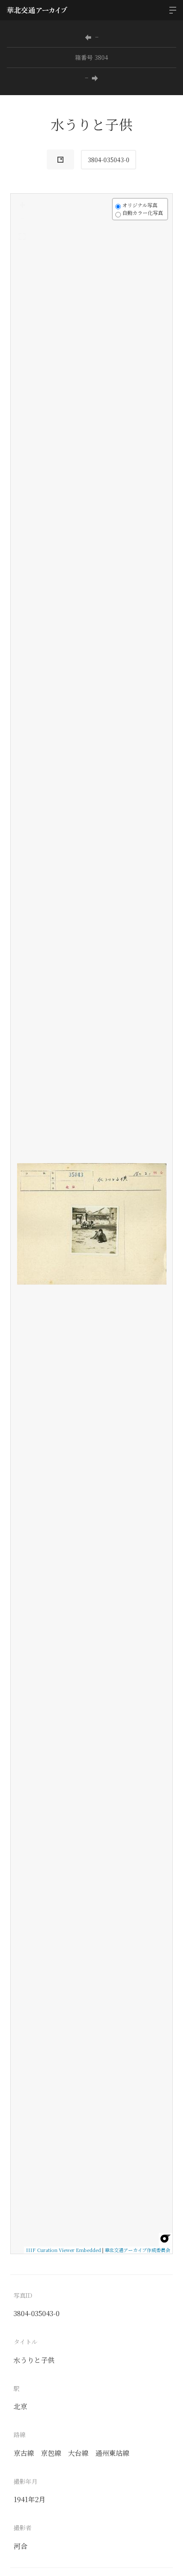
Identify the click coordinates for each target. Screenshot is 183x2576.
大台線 (78, 2453)
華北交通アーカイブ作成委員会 (137, 2250)
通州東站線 (112, 2453)
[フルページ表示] (22, 237)
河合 (20, 2546)
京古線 (24, 2453)
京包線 (51, 2453)
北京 (20, 2406)
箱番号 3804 (91, 57)
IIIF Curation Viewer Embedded (63, 2250)
